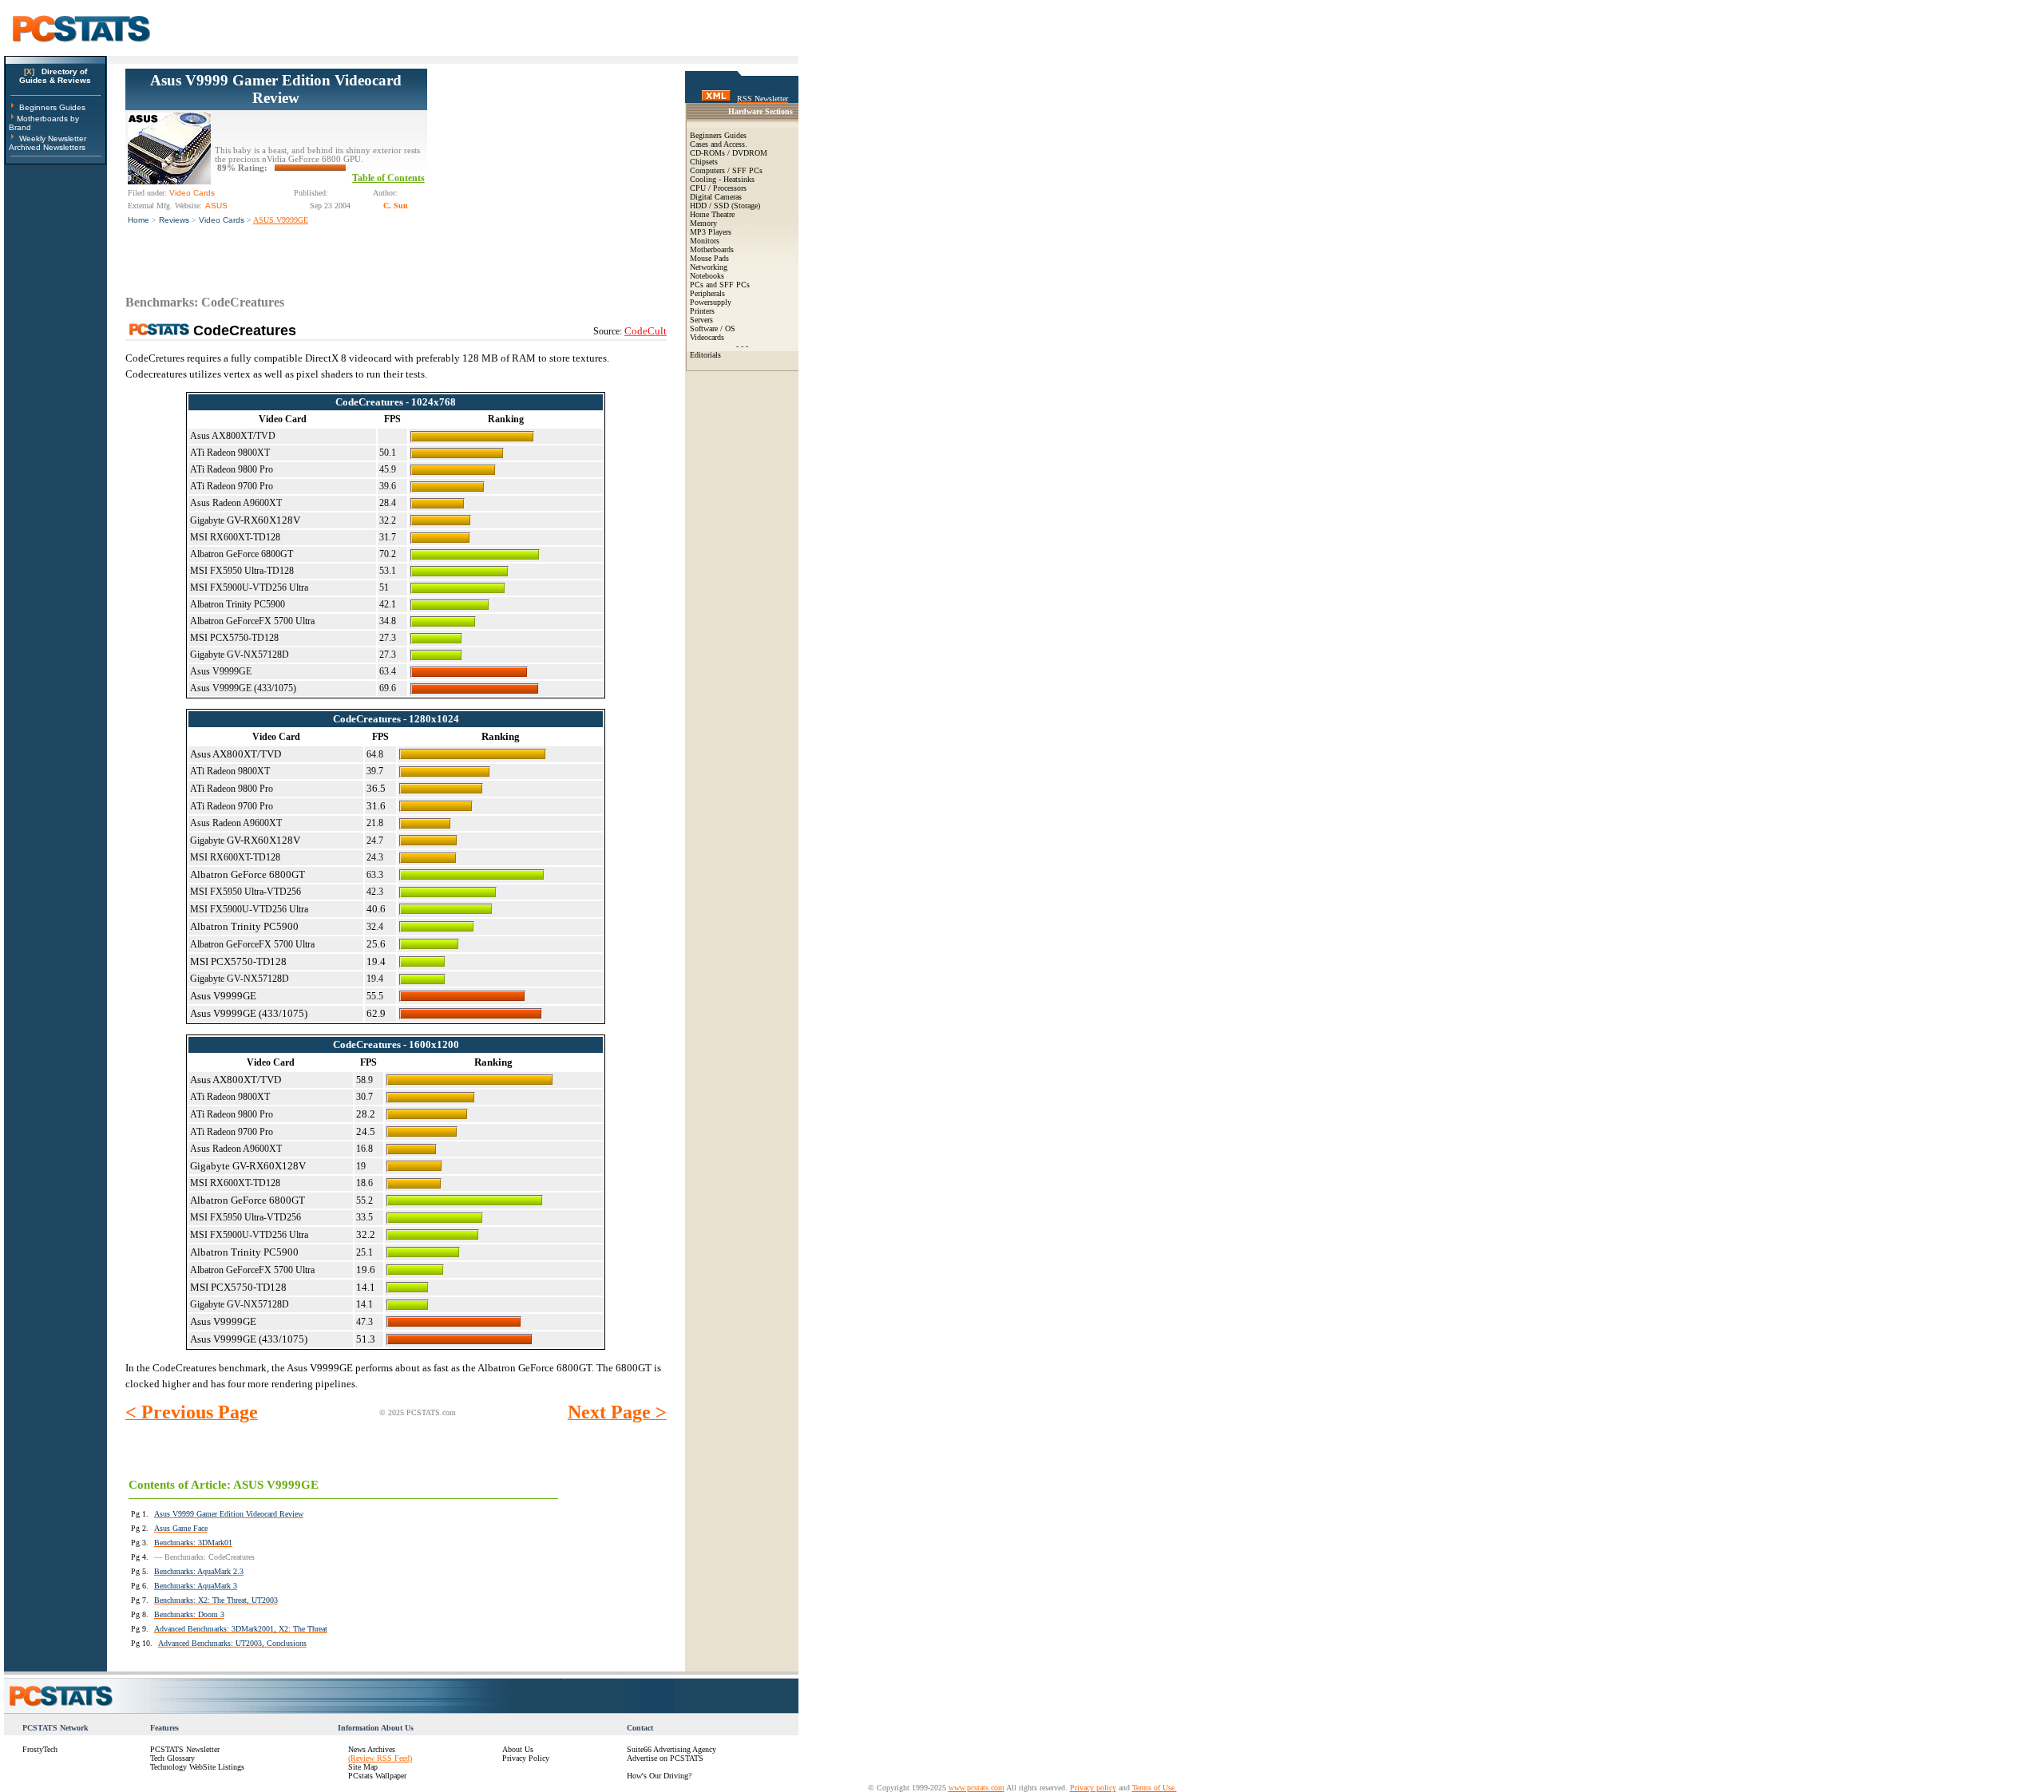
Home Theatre (712, 214)
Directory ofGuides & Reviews (55, 76)
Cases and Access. (719, 144)
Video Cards (222, 220)
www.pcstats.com (976, 1788)
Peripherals (707, 293)
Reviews (174, 220)
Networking (709, 267)
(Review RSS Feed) (380, 1758)
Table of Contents (388, 178)
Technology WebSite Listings (197, 1767)
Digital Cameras (716, 197)
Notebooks (707, 276)
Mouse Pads (709, 258)
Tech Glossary (172, 1758)
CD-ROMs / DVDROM (729, 153)
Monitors (705, 241)
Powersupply (711, 302)
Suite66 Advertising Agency (671, 1749)
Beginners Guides (52, 107)
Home (139, 220)
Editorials (705, 355)
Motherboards (712, 249)
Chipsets (704, 162)
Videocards (707, 337)
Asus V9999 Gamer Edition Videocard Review (276, 89)
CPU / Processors (718, 188)
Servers (701, 320)
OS (730, 328)
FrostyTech (40, 1749)
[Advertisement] (547, 168)
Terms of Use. (1155, 1788)
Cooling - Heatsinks (722, 179)
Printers (702, 311)
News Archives (372, 1749)
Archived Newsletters (47, 147)
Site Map (363, 1767)
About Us (518, 1749)
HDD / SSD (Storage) (725, 206)
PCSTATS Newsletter (185, 1749)
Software (704, 328)
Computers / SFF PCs (726, 170)
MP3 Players (711, 232)
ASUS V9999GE (281, 220)
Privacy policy (1093, 1788)
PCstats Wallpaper (377, 1776)
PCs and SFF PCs (720, 285)
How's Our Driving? (659, 1776)
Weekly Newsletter (53, 138)
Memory (703, 223)
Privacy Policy (526, 1758)
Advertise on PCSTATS (665, 1758)
